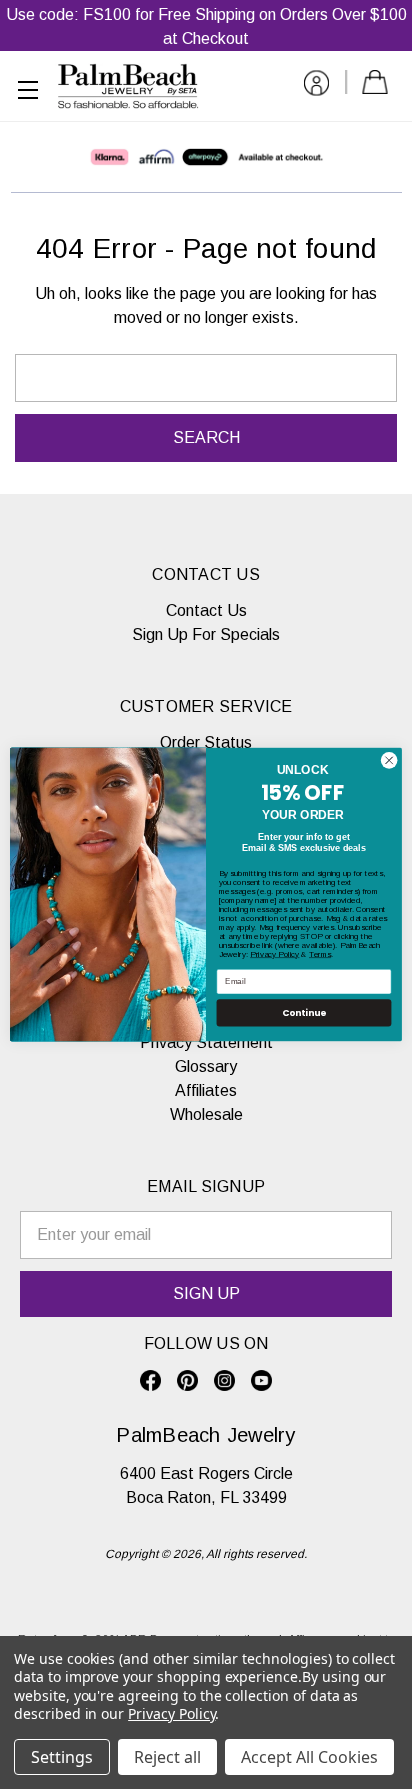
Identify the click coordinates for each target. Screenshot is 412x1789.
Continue (304, 1012)
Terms (320, 954)
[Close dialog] (389, 761)
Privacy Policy (274, 954)
